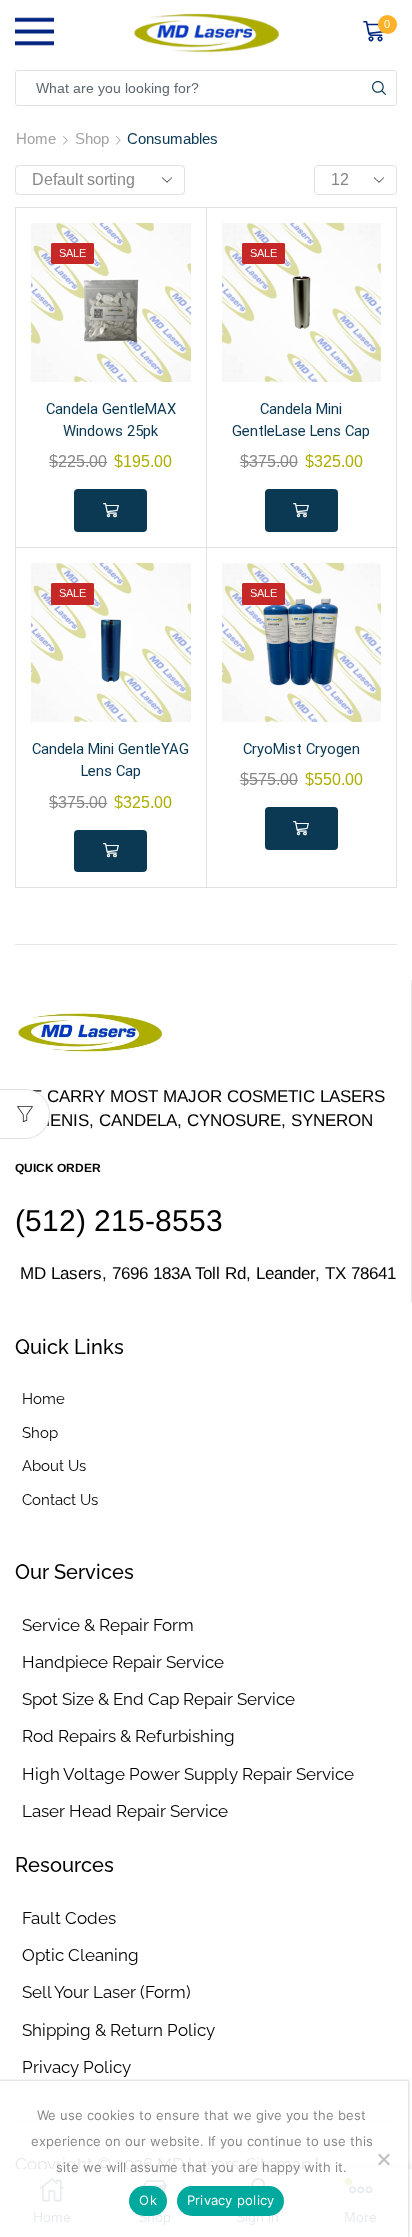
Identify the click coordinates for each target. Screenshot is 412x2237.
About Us (54, 1465)
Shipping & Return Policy (118, 2030)
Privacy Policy (76, 2067)
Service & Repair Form (108, 1625)
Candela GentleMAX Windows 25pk (111, 420)
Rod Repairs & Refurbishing (128, 1736)
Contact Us (60, 1499)
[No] (383, 2159)
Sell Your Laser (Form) (106, 1992)
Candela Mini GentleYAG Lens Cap (110, 760)
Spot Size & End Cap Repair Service (158, 1699)
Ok (148, 2200)
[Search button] (379, 88)
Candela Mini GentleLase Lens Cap (301, 420)
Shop (92, 138)
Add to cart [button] (110, 510)
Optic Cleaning (80, 1955)
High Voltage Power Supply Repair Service (188, 1774)
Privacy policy (231, 2200)
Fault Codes (69, 1918)
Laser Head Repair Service (125, 1811)
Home (36, 138)
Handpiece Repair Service (123, 1662)
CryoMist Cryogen (301, 749)
